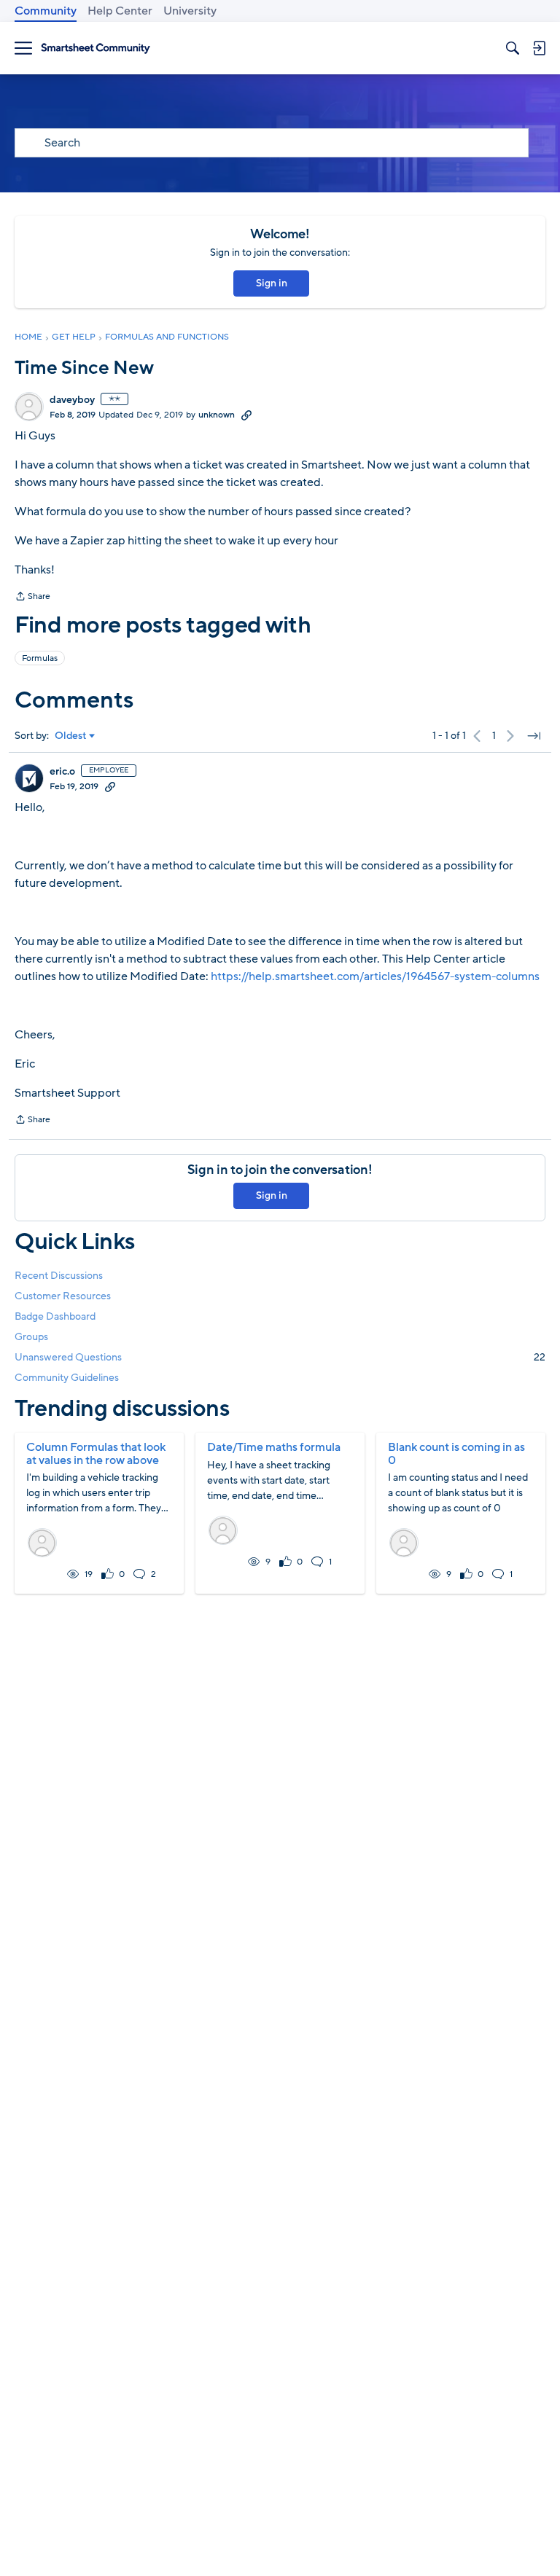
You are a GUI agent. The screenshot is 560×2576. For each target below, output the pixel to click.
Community (46, 11)
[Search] (513, 48)
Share (32, 598)
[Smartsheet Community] (96, 48)
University (190, 11)
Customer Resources (63, 1296)
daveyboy (72, 400)
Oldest (71, 736)
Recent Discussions (59, 1276)
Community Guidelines (67, 1378)
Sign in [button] (272, 283)
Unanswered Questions (280, 1357)
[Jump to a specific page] (534, 736)
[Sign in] (539, 48)
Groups (31, 1337)
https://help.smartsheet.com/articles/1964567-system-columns (375, 976)
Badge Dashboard (55, 1316)
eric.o (62, 772)
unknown (217, 415)
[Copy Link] (246, 415)
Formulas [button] (40, 658)
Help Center (120, 11)
